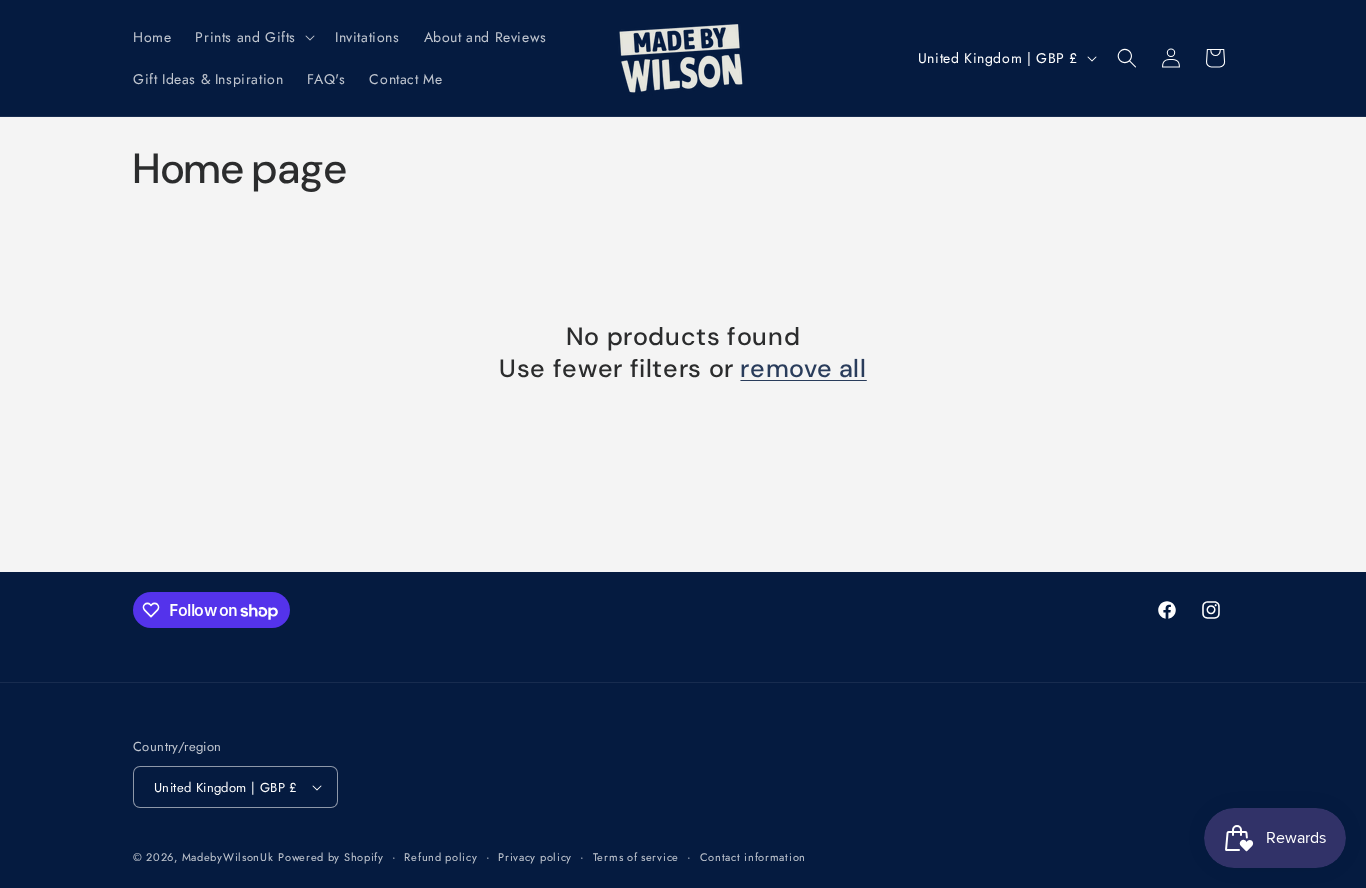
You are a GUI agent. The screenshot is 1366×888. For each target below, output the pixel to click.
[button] (253, 37)
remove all (803, 369)
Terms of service (636, 857)
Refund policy (440, 857)
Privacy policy (535, 857)
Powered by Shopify (331, 857)
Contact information (753, 857)
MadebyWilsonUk (228, 857)
